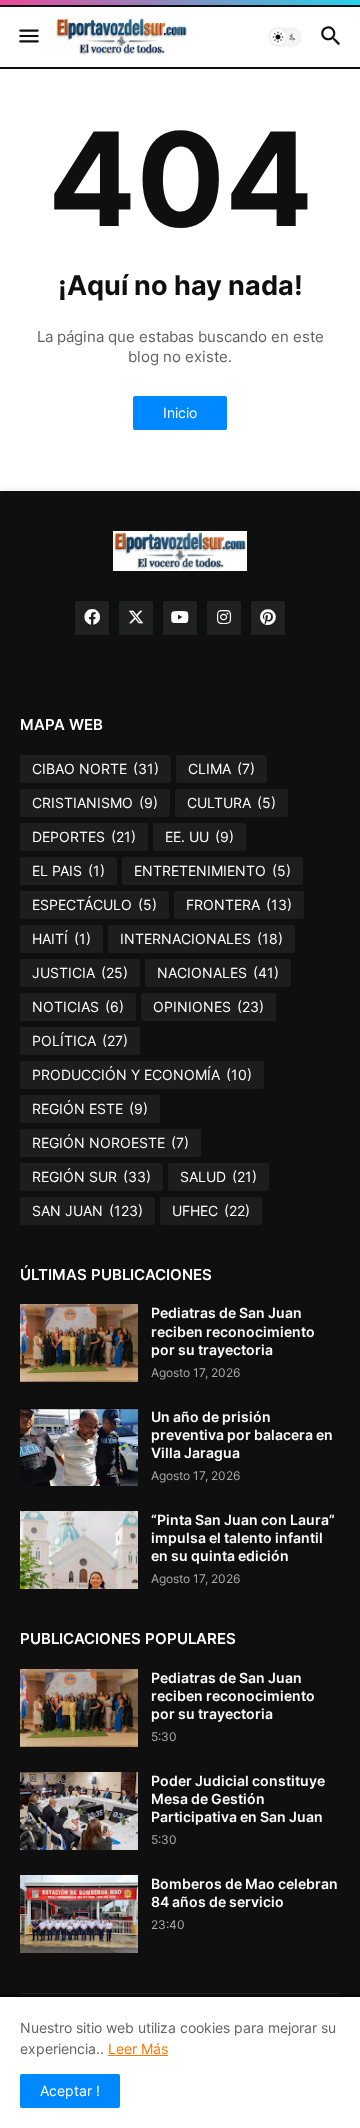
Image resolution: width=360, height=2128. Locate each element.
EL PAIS (68, 870)
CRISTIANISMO (95, 802)
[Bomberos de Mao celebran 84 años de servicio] (79, 1914)
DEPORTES (84, 836)
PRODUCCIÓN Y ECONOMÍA (142, 1074)
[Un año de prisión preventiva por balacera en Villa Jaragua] (79, 1447)
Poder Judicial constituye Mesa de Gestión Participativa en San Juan (238, 1798)
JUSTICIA (80, 972)
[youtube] (180, 618)
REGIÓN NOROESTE (110, 1142)
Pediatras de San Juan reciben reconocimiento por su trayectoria (233, 1330)
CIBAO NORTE (95, 768)
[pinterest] (268, 618)
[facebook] (92, 618)
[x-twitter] (136, 618)
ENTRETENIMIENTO (212, 870)
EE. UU (199, 836)
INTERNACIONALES (201, 938)
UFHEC (211, 1210)
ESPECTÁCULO (94, 904)
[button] (27, 37)
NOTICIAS (78, 1006)
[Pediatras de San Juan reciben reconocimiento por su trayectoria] (79, 1343)
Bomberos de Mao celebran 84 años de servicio (244, 1892)
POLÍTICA (80, 1040)
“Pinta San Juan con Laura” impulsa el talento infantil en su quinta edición (243, 1537)
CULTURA (231, 802)
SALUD (218, 1176)
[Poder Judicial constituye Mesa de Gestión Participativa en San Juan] (79, 1811)
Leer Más (138, 2048)
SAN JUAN (87, 1210)
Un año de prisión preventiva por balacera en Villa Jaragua (242, 1434)
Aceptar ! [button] (70, 2090)
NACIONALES (218, 972)
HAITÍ (61, 938)
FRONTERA (239, 904)
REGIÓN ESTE (90, 1108)
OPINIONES (208, 1006)
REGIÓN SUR (91, 1176)
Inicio (180, 412)
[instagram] (224, 618)
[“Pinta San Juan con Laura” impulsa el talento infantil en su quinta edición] (79, 1550)
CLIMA (221, 768)
